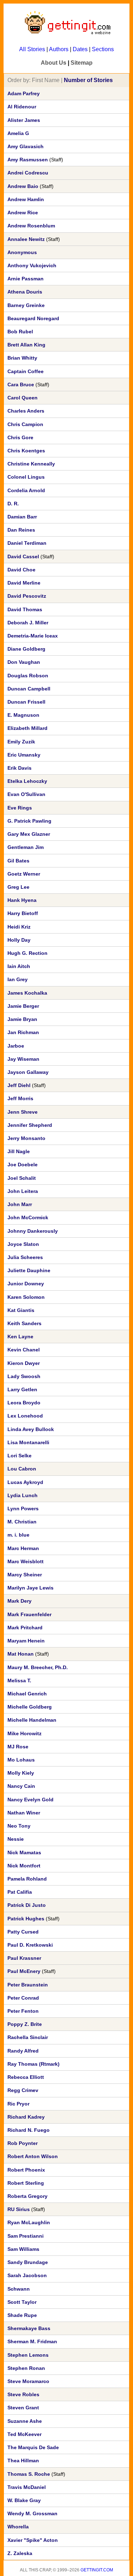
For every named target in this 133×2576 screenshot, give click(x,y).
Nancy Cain (21, 1786)
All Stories (32, 49)
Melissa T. (19, 1680)
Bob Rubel (20, 332)
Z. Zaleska (20, 2553)
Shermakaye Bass (29, 2328)
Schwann (19, 2289)
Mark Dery (20, 1601)
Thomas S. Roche (29, 2474)
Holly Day (19, 940)
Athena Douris (25, 292)
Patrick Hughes (26, 1919)
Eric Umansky (24, 755)
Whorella (18, 2527)
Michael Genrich (27, 1694)
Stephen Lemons (28, 2355)
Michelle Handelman (32, 1720)
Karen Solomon (26, 1297)
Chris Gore (20, 437)
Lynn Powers (23, 1509)
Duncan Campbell (29, 689)
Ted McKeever (24, 2434)
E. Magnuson (23, 715)
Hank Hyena (22, 900)
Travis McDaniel (27, 2487)
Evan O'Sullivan (26, 794)
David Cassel (23, 556)
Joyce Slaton (23, 1244)
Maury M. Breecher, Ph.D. (38, 1667)
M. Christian (22, 1522)
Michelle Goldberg (30, 1707)
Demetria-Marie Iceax (33, 636)
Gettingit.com (97, 2570)
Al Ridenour (22, 107)
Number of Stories (88, 80)
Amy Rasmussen (28, 160)
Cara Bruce (21, 384)
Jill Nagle (19, 1151)
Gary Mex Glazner (29, 834)
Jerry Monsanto (26, 1138)
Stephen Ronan (26, 2368)
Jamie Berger (23, 1006)
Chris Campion (25, 424)
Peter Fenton (23, 2011)
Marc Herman (23, 1548)
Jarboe (16, 1046)
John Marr (20, 1204)
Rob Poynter (23, 2143)
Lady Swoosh (24, 1376)
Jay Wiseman (23, 1059)
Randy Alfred (23, 2051)
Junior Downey (26, 1284)
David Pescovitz (27, 596)
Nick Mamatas (24, 1852)
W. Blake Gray (24, 2500)
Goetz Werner (24, 874)
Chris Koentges (26, 451)
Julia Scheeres (25, 1257)
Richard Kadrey (26, 2117)
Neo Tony (19, 1826)
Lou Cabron (22, 1469)
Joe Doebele (23, 1165)
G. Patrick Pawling (29, 821)
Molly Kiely (21, 1773)
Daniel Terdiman (27, 543)
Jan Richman (23, 1032)
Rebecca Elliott (26, 2077)
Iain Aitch (19, 966)
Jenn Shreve (23, 1112)
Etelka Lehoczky (27, 781)
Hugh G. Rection (27, 953)
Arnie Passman (26, 279)
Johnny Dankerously (33, 1231)
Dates (80, 49)
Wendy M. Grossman (32, 2513)
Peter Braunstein (28, 1985)
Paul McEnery (24, 1971)
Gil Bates (18, 861)
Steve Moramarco (28, 2381)
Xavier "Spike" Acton (33, 2540)
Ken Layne (20, 1337)
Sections (103, 49)
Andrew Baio (23, 186)
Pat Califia (20, 1892)
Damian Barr (22, 517)
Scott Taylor (22, 2302)
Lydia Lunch (23, 1495)
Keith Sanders (24, 1323)
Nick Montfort (24, 1866)
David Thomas (25, 609)
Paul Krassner (24, 1958)
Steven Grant (23, 2408)
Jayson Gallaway (28, 1072)
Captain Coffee (26, 371)
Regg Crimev (23, 2090)
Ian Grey (18, 979)
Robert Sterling (26, 2183)
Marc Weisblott (26, 1561)
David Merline (24, 583)
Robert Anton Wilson (33, 2156)
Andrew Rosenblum (31, 226)
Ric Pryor (18, 2104)
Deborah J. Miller (28, 623)
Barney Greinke (26, 305)
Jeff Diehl (19, 1085)
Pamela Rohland (27, 1879)
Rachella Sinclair (28, 2037)
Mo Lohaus (21, 1760)
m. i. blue (18, 1535)
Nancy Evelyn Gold (31, 1800)
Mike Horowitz (24, 1733)
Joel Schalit (22, 1178)
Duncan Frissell (26, 702)
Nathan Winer (24, 1813)
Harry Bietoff (23, 913)
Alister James (24, 120)
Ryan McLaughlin (29, 2222)
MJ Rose (18, 1747)
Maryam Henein (26, 1641)
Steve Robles (23, 2394)
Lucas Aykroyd (25, 1482)
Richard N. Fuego (29, 2130)
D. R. (13, 504)
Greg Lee (18, 887)
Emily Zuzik (21, 742)
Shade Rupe (22, 2315)
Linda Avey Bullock (31, 1429)
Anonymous (22, 252)
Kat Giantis (21, 1310)
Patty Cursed (23, 1932)
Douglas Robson (28, 676)
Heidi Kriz (19, 927)
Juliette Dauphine (29, 1270)
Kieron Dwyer (24, 1363)
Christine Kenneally (31, 464)
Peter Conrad (23, 1998)
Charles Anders (26, 411)
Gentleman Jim (26, 847)
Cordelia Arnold (26, 490)
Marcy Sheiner (25, 1575)
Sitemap (82, 63)
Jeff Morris (20, 1098)
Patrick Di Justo (27, 1905)
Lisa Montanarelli (28, 1442)
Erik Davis (20, 768)
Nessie (16, 1839)
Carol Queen (23, 398)
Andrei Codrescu (28, 173)
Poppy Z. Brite (25, 2024)
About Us (54, 63)
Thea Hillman (23, 2461)
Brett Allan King (26, 345)
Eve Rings (20, 808)
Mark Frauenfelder (29, 1614)
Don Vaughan (24, 662)
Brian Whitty (22, 358)
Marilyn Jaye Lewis (31, 1588)
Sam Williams (23, 2249)
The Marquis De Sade (33, 2447)
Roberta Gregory (27, 2196)
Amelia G (18, 133)
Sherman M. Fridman (32, 2341)
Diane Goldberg (26, 649)
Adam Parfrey (24, 93)
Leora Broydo (24, 1403)
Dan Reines (21, 530)
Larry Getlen (22, 1389)
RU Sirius (19, 2209)
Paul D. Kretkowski (30, 1945)
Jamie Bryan (22, 1019)
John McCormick (28, 1217)
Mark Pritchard (25, 1628)
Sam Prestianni (26, 2236)
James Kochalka (27, 993)
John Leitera (23, 1191)
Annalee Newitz (26, 239)
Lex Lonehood (25, 1416)
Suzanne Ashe (25, 2421)
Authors (59, 49)
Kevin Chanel (24, 1350)
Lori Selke (20, 1456)
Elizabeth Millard (27, 728)
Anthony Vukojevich (32, 265)
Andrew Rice (23, 213)
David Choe (21, 570)
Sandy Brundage (28, 2262)
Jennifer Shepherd (30, 1125)
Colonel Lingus (26, 477)
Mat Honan (21, 1654)
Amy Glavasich (26, 146)
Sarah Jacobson (27, 2275)
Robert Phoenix (26, 2170)
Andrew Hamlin (26, 199)
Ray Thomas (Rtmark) (34, 2064)
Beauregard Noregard (33, 318)
